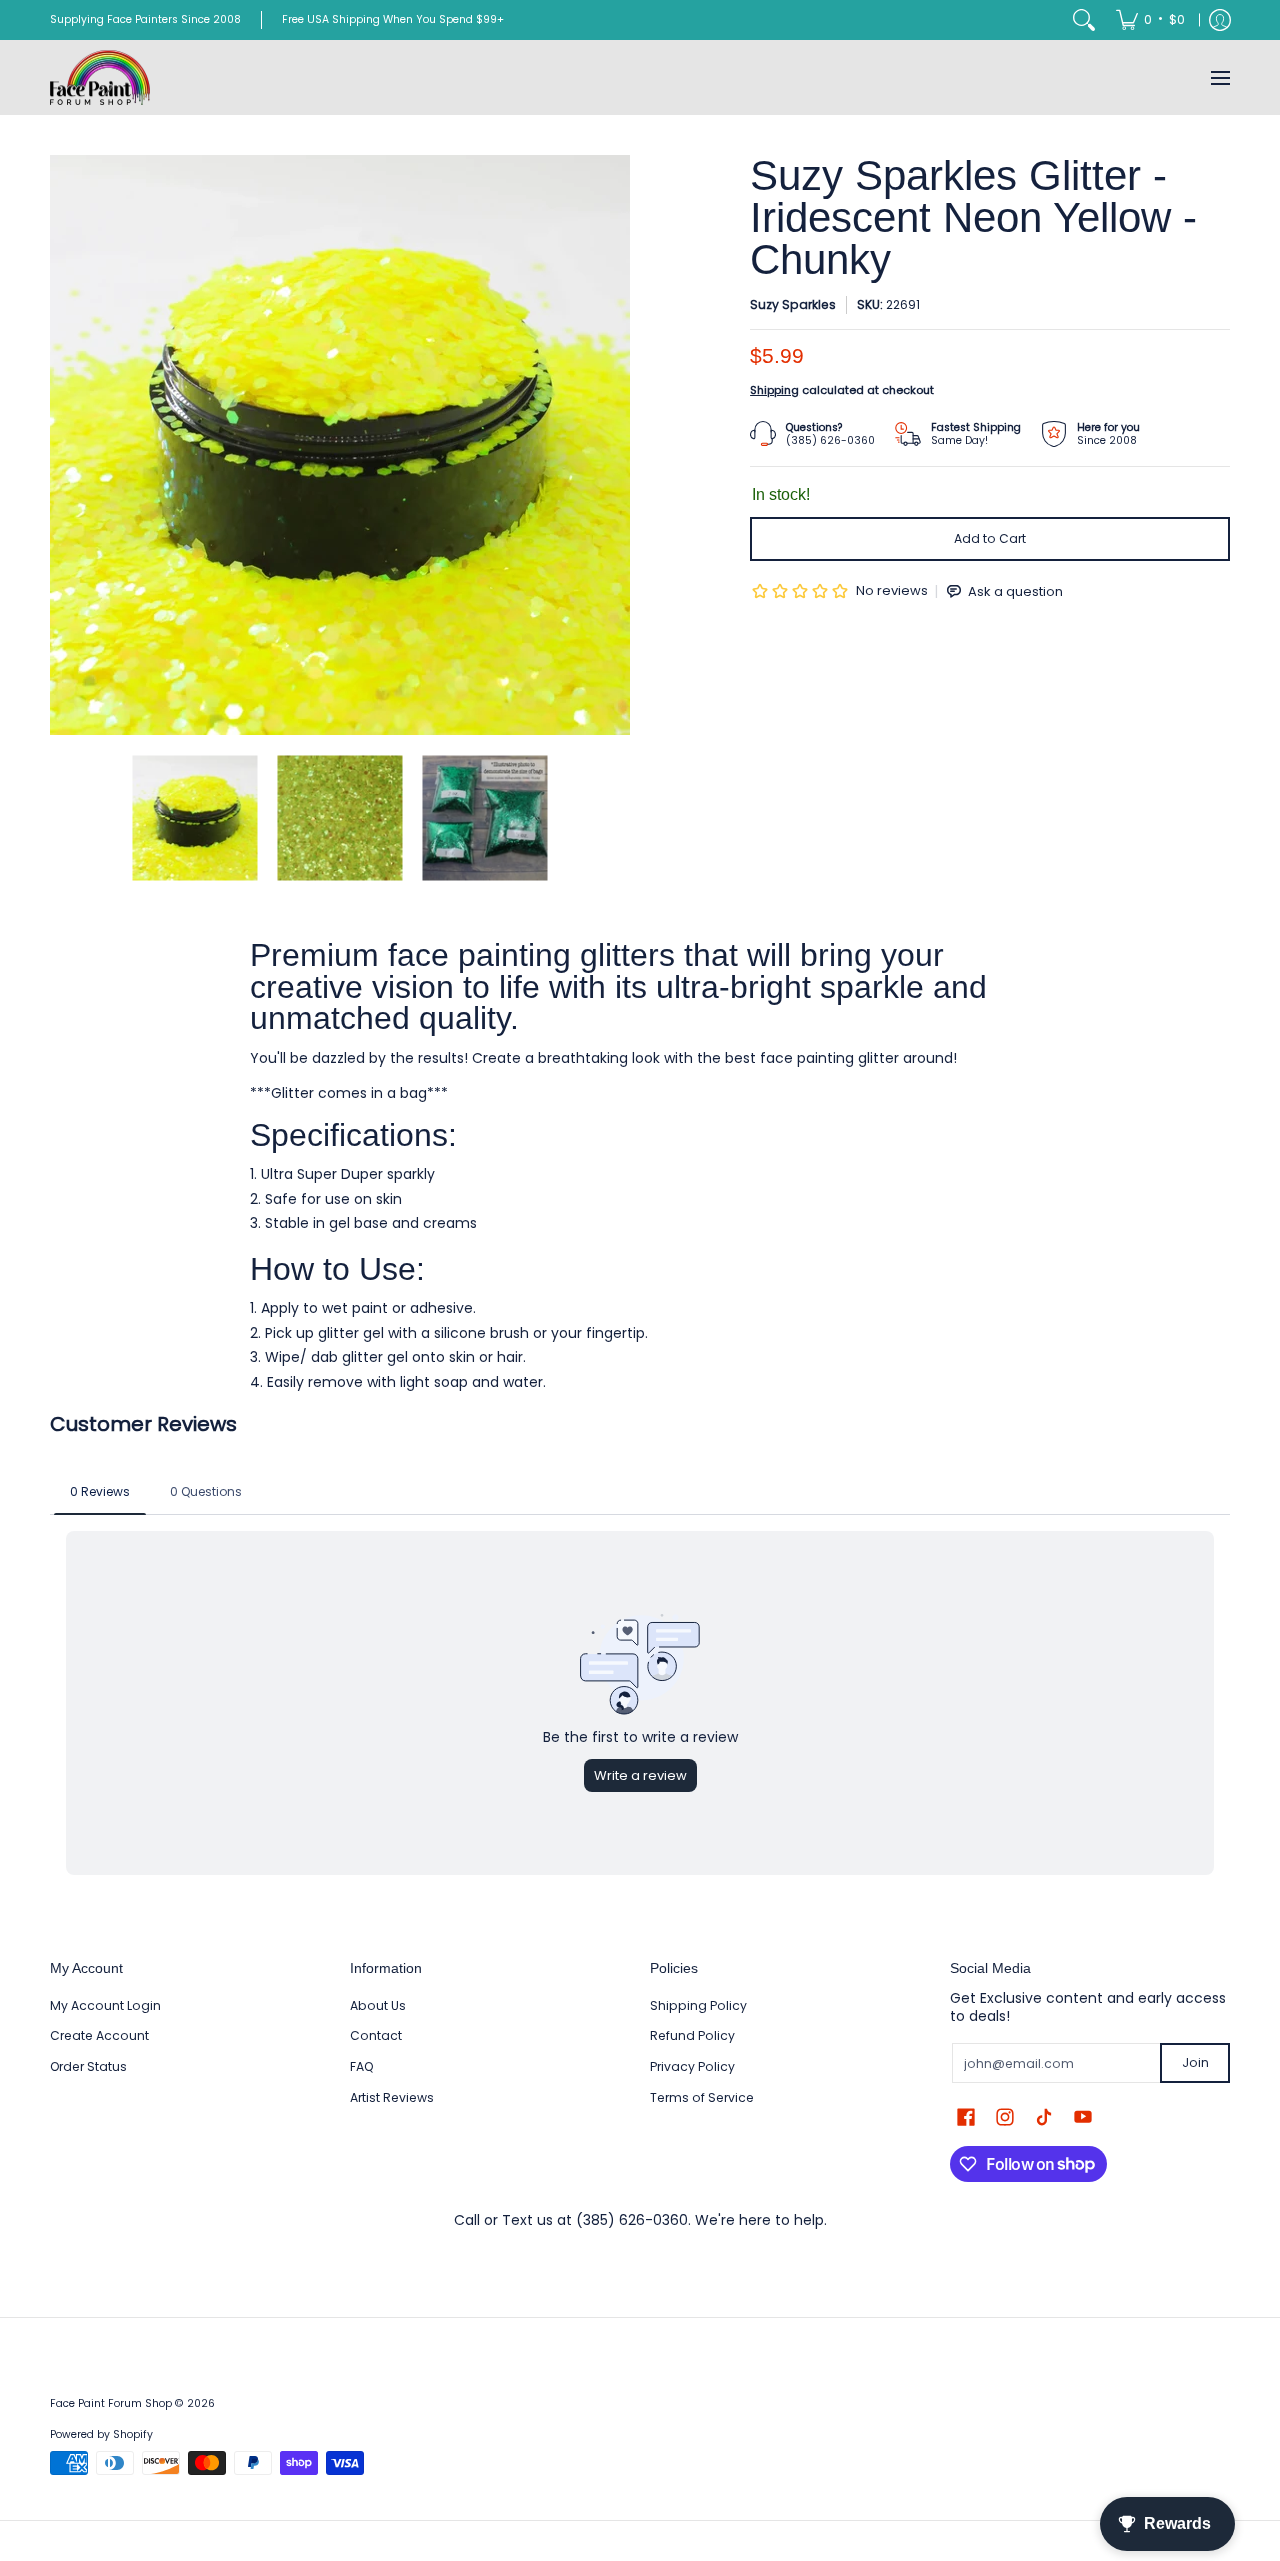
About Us (378, 2005)
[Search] (1084, 20)
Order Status (88, 2066)
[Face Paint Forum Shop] (100, 77)
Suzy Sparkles (793, 304)
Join (1195, 2062)
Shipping (774, 390)
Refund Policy (692, 2035)
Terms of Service (702, 2097)
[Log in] (1220, 20)
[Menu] (1219, 77)
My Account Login (105, 2005)
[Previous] (64, 445)
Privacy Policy (692, 2066)
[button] (966, 2116)
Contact (376, 2035)
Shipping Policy (698, 2005)
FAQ (362, 2066)
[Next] (616, 445)
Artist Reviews (392, 2097)
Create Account (99, 2035)
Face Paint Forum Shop (111, 2403)
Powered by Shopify (101, 2434)
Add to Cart (990, 538)
